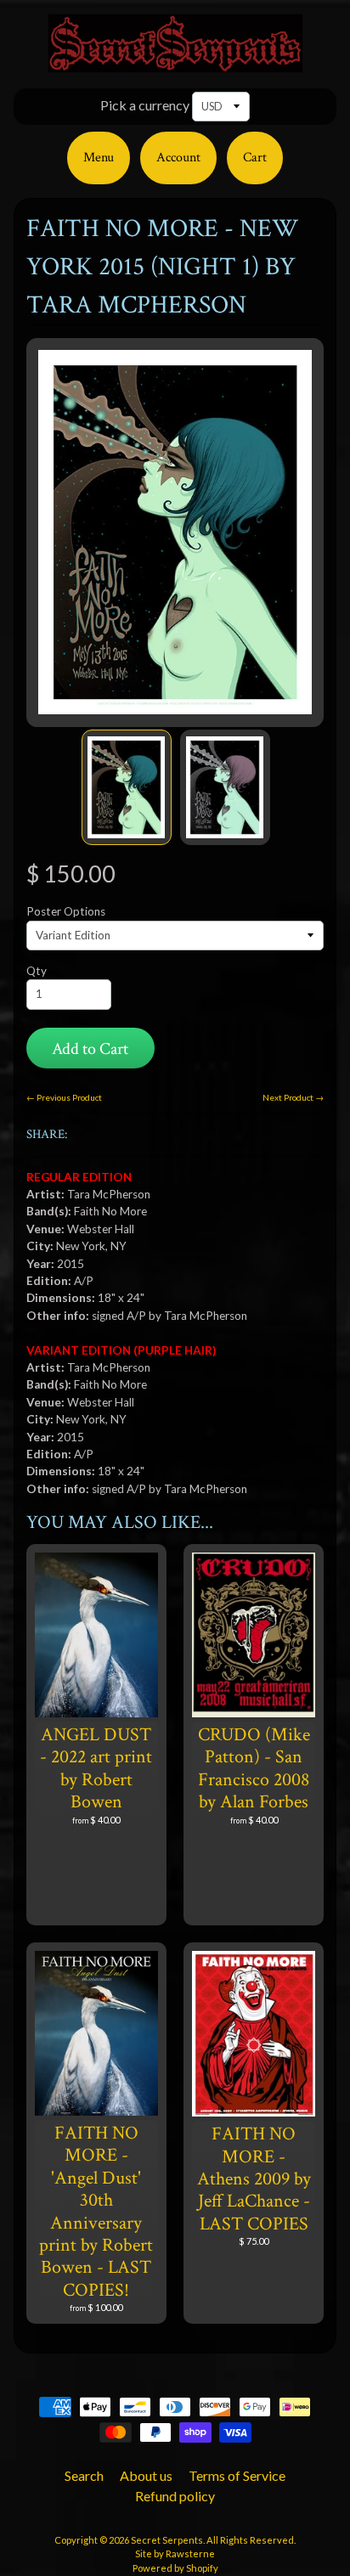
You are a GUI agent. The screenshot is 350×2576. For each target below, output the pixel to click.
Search (84, 2475)
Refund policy (175, 2496)
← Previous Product (64, 1097)
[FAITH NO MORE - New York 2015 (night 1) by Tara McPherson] (127, 787)
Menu (99, 158)
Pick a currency (145, 105)
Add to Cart (90, 1049)
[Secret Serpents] (175, 62)
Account (178, 158)
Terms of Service (237, 2475)
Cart (255, 158)
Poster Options (66, 911)
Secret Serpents (167, 2540)
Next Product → (293, 1097)
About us (146, 2475)
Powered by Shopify (175, 2568)
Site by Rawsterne (175, 2553)
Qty (37, 971)
